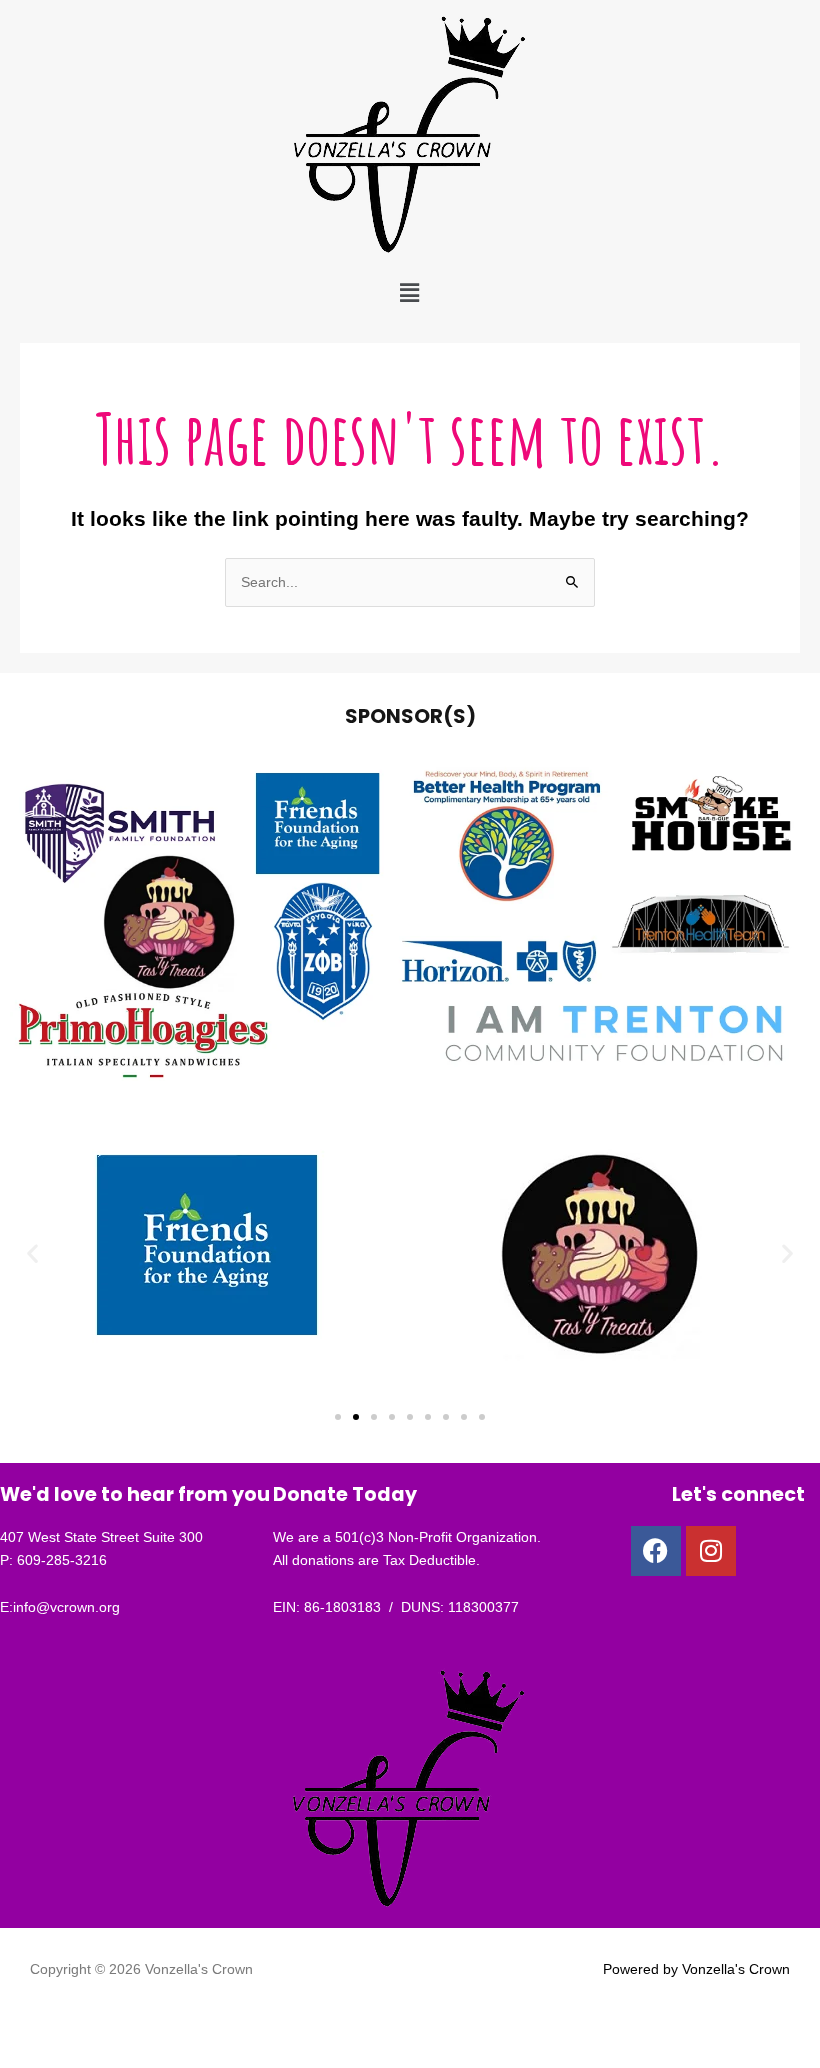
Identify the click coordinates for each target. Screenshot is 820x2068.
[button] (410, 293)
